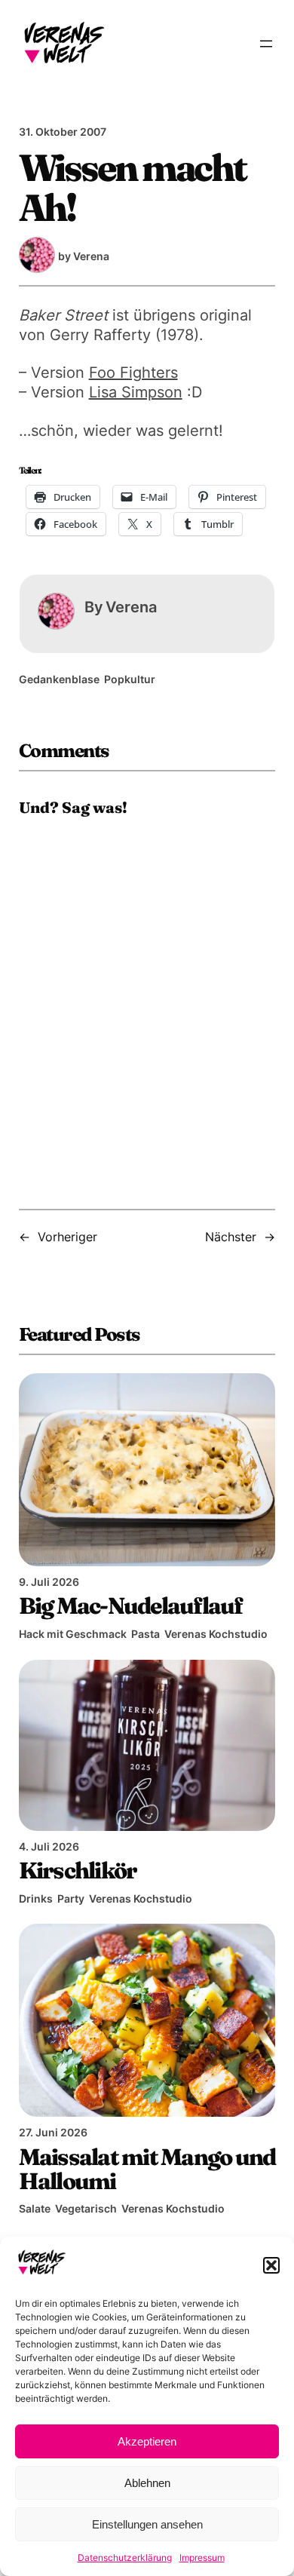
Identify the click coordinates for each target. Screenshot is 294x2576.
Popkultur (130, 679)
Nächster (231, 1237)
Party (71, 1898)
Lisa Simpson (136, 392)
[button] (271, 2265)
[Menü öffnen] (266, 44)
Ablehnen (147, 2483)
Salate (35, 2208)
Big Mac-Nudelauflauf (131, 1605)
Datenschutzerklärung (125, 2558)
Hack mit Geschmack (73, 1634)
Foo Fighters (133, 373)
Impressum (202, 2558)
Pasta (145, 1634)
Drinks (36, 1898)
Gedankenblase (59, 679)
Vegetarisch (86, 2208)
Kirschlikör (78, 1870)
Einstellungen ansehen (147, 2524)
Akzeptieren (147, 2441)
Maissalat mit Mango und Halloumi (147, 2169)
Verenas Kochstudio (216, 1634)
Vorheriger (67, 1237)
